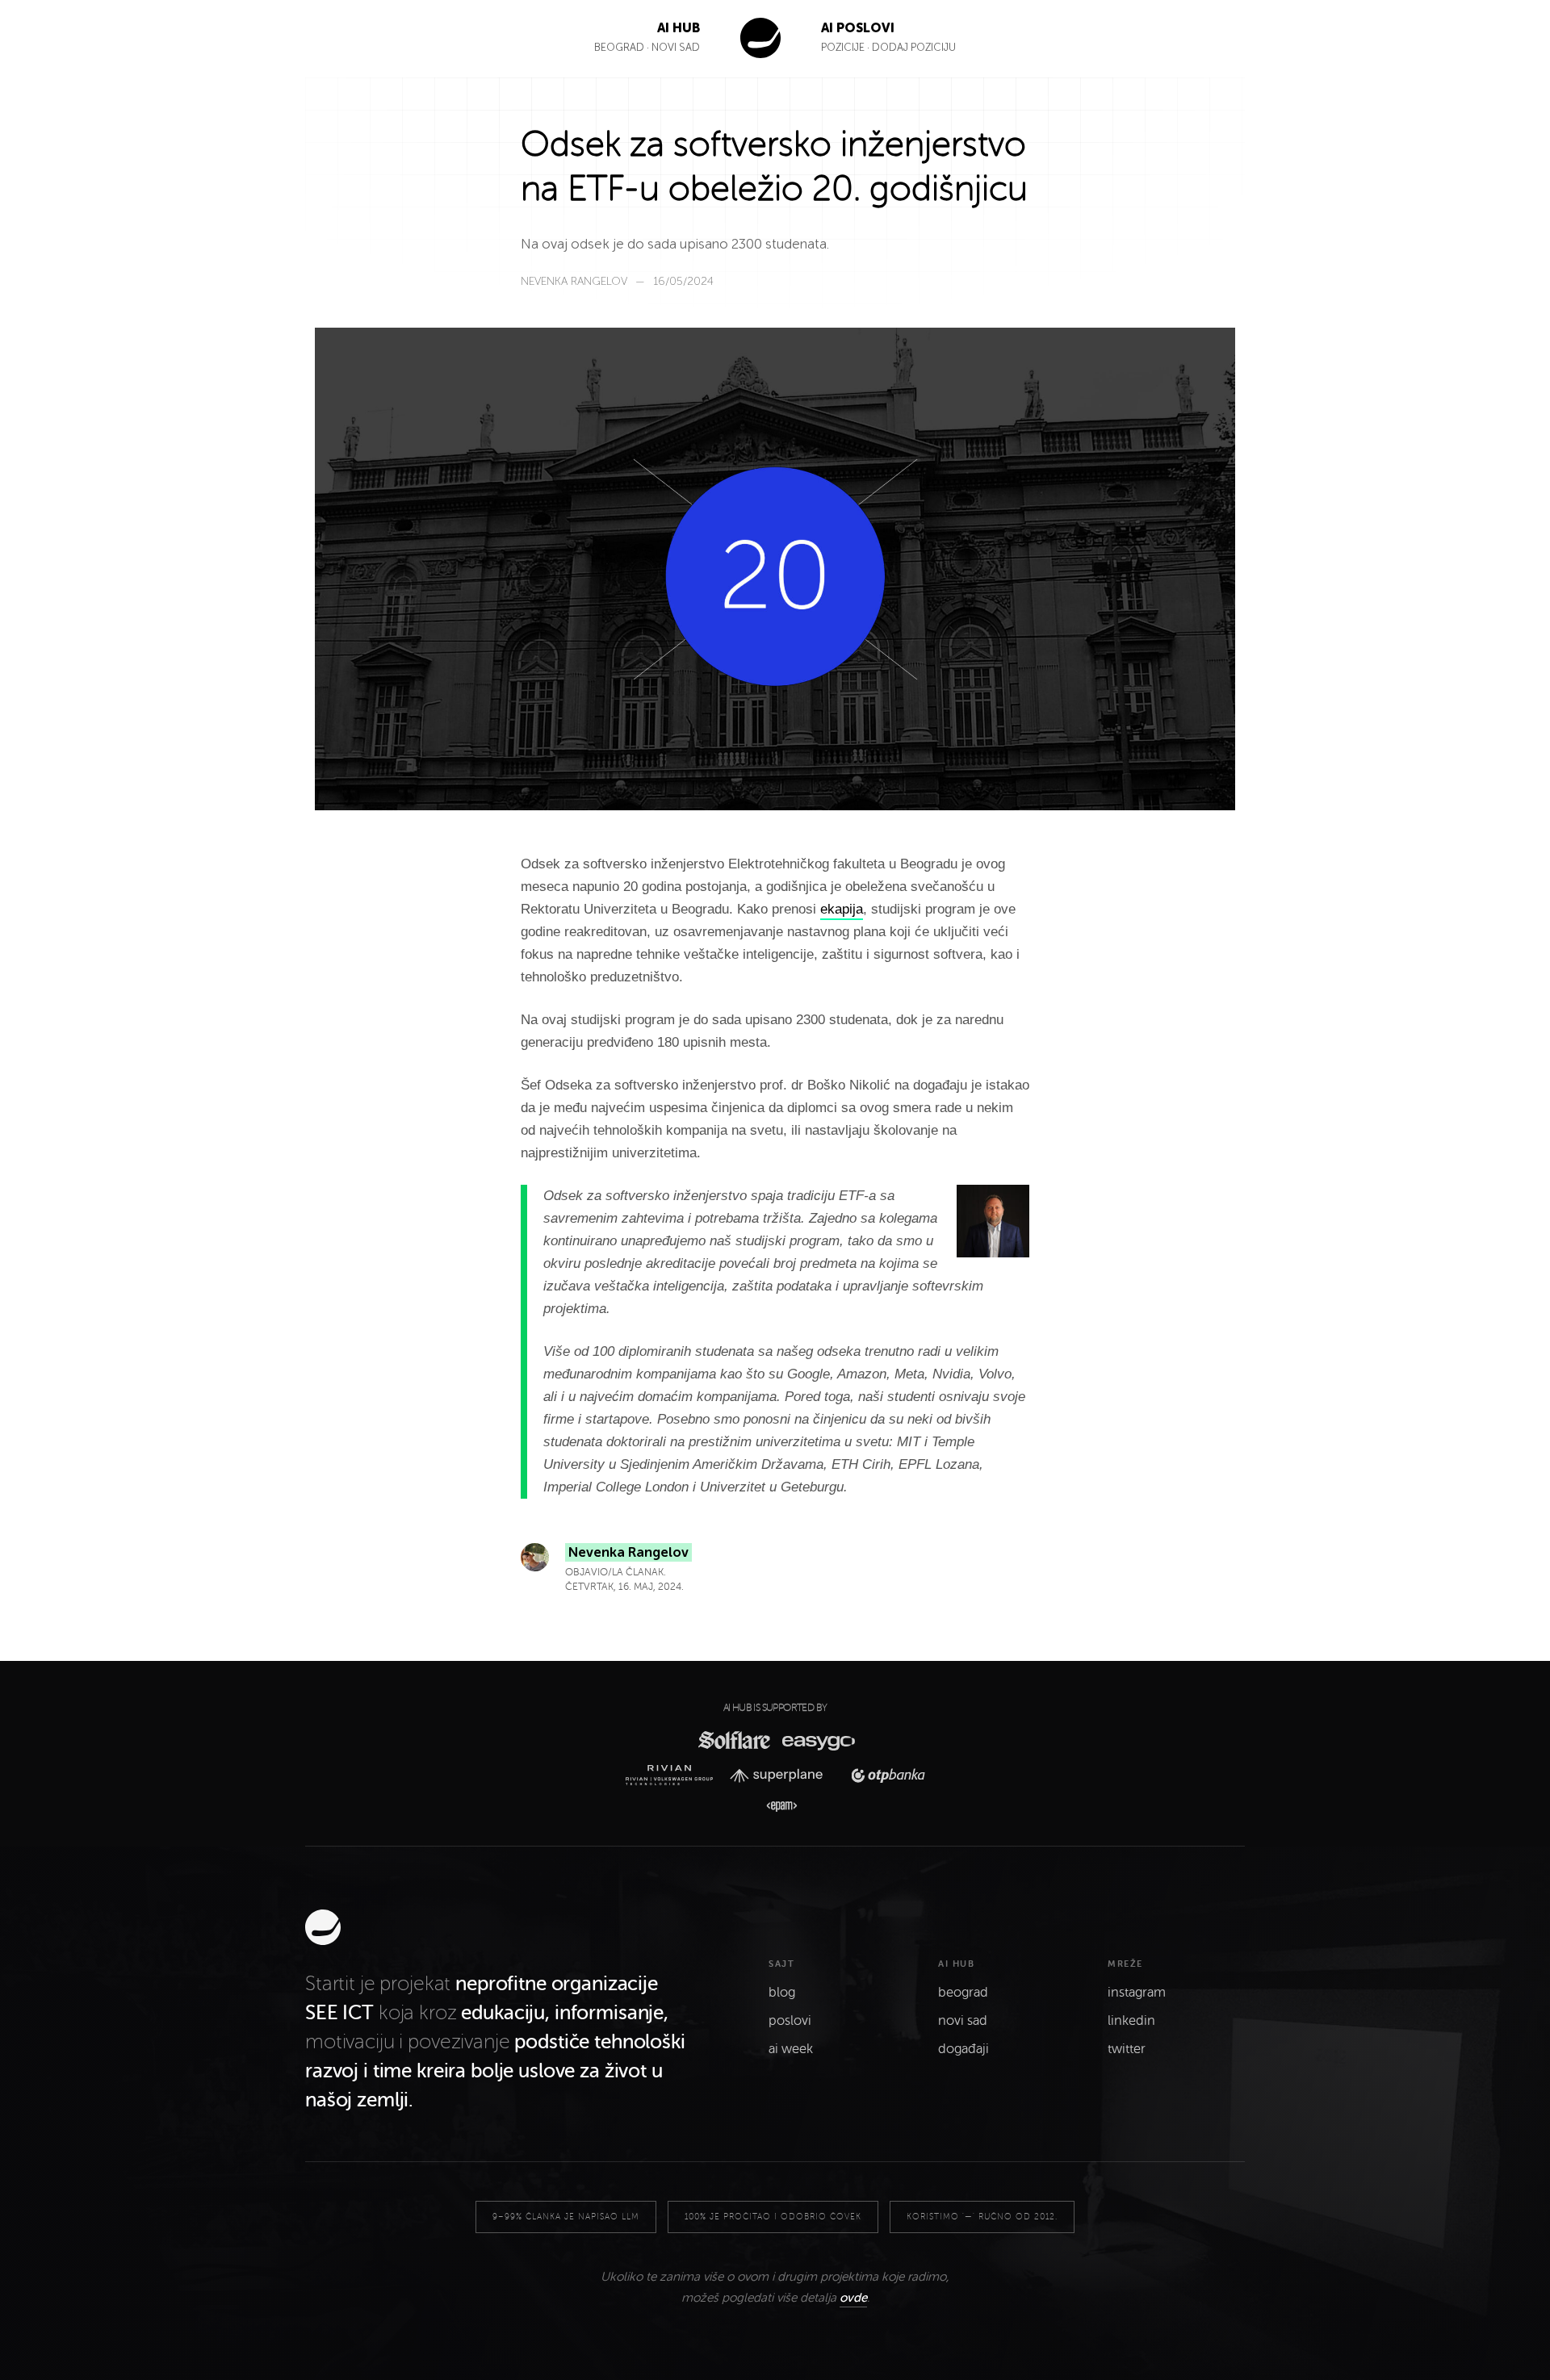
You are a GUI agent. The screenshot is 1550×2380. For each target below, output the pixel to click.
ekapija (842, 909)
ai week (791, 2049)
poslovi (790, 2021)
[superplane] (781, 1776)
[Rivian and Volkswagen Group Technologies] (674, 1775)
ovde (853, 2298)
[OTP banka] (883, 1775)
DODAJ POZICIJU (914, 47)
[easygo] (817, 1740)
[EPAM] (775, 1807)
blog (782, 1993)
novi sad (963, 2021)
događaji (964, 2049)
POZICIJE (844, 47)
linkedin (1131, 2021)
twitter (1127, 2049)
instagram (1137, 1993)
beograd (963, 1993)
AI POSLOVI (858, 28)
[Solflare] (733, 1740)
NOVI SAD (676, 47)
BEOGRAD (619, 47)
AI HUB (679, 28)
